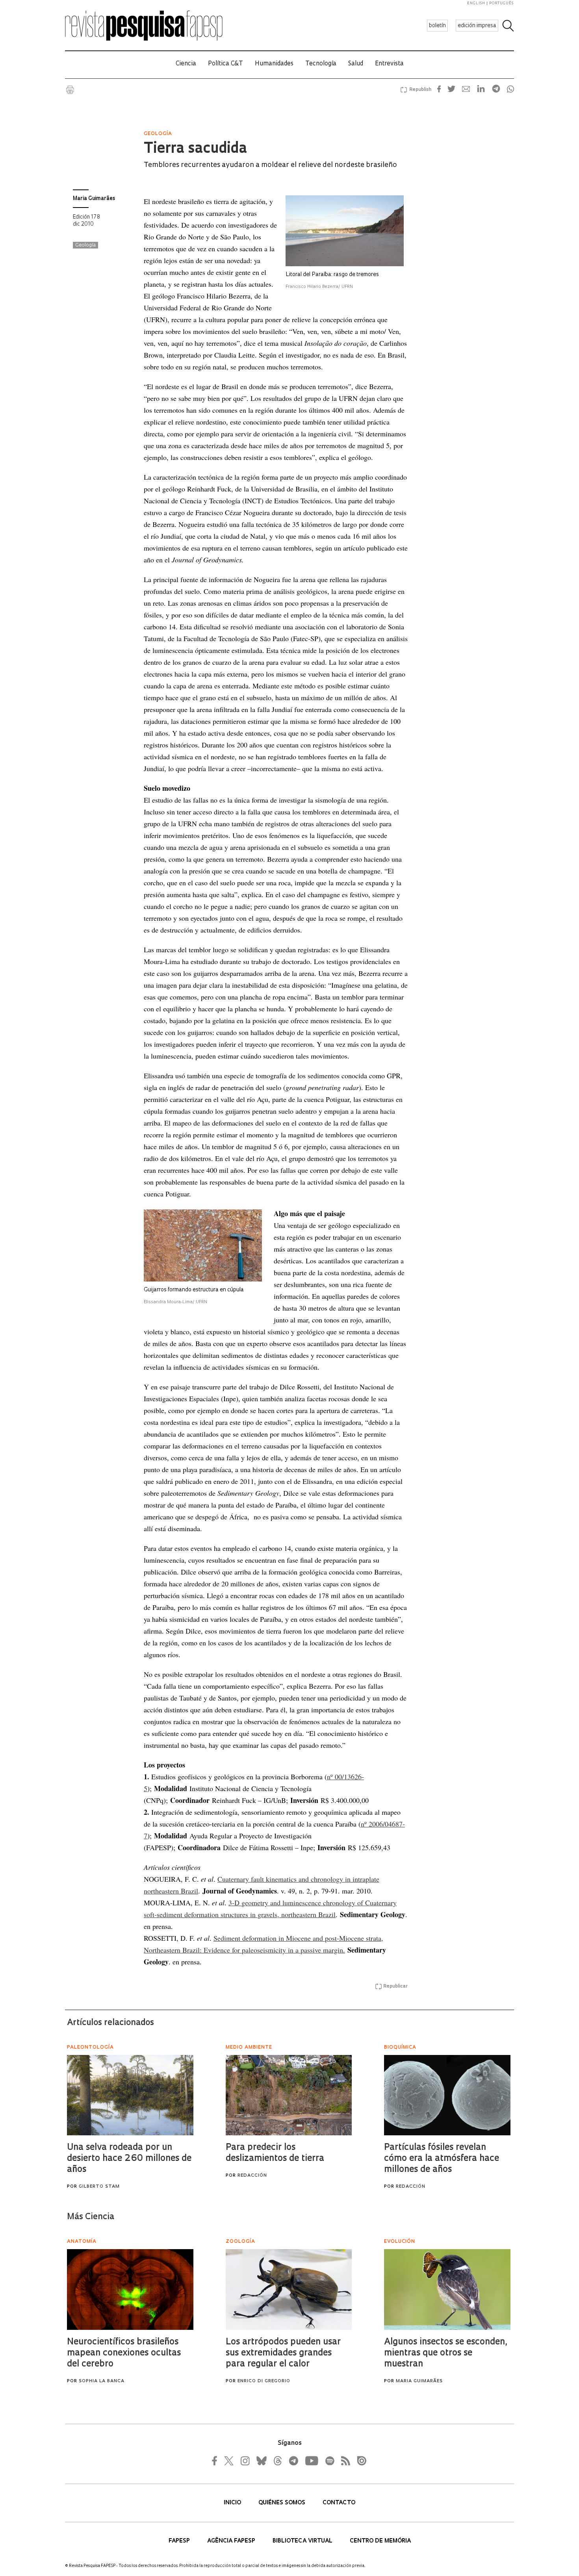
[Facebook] (217, 2461)
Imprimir (70, 90)
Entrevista (389, 64)
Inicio (233, 2503)
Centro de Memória (380, 2541)
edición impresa (477, 26)
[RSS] (343, 2461)
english (476, 3)
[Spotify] (329, 2461)
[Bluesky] (261, 2461)
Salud (356, 64)
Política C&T (225, 64)
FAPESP (180, 2541)
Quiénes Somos (283, 2503)
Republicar (395, 1986)
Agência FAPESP (232, 2541)
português (501, 3)
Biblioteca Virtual (303, 2541)
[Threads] (277, 2461)
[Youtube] (311, 2461)
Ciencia (186, 64)
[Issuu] (359, 2461)
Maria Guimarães (94, 199)
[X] (229, 2461)
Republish (420, 90)
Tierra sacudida (195, 149)
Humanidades (274, 64)
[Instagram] (244, 2461)
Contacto (339, 2503)
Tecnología (321, 64)
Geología (85, 245)
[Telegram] (293, 2461)
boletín (437, 26)
